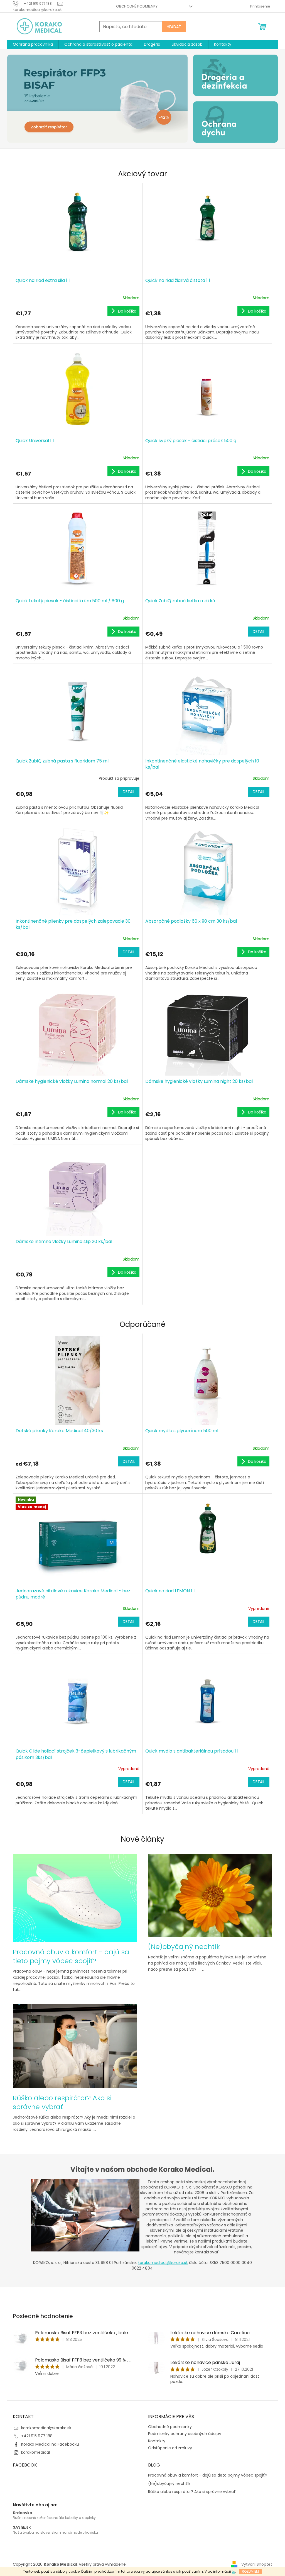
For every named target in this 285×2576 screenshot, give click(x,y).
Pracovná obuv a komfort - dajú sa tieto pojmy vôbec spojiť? (208, 2475)
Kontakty (157, 2441)
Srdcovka (23, 2513)
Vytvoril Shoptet (257, 2564)
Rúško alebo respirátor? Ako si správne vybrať (192, 2492)
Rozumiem (250, 2571)
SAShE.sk (22, 2527)
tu (234, 2571)
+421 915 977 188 (37, 2436)
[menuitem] (33, 44)
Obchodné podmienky (137, 6)
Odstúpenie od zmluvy (170, 2448)
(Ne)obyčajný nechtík (169, 2484)
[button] (21, 99)
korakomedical (35, 2452)
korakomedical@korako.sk (163, 2263)
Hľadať (174, 27)
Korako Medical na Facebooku (50, 2444)
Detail (259, 632)
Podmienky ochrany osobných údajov (185, 2434)
